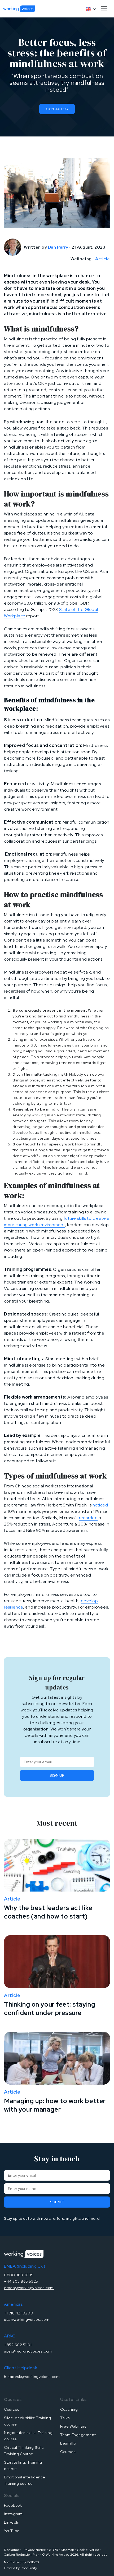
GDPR (53, 2550)
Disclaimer (12, 2550)
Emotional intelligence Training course (25, 2480)
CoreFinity (29, 2568)
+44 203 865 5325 (21, 2281)
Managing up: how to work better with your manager (55, 2105)
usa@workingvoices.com (27, 2319)
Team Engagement (78, 2435)
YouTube (12, 2531)
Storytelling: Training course (23, 2465)
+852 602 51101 (18, 2345)
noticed (100, 1505)
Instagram (13, 2514)
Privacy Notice (35, 2550)
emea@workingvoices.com (29, 2288)
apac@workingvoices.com (28, 2351)
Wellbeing (81, 259)
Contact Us (57, 109)
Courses (12, 2409)
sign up (57, 1775)
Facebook (13, 2505)
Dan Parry (58, 247)
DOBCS (33, 2562)
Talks (65, 2418)
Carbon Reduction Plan (22, 2555)
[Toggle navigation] (104, 9)
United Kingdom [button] (89, 9)
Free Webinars (73, 2426)
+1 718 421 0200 (19, 2313)
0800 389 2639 (19, 2275)
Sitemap (68, 2550)
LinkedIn (12, 2522)
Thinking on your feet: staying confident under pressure (50, 2009)
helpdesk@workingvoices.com (32, 2377)
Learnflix (68, 2443)
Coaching (69, 2409)
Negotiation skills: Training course (28, 2436)
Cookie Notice (88, 2550)
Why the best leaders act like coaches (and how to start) (48, 1912)
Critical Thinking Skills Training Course (24, 2451)
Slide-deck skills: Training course (28, 2421)
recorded (88, 1518)
